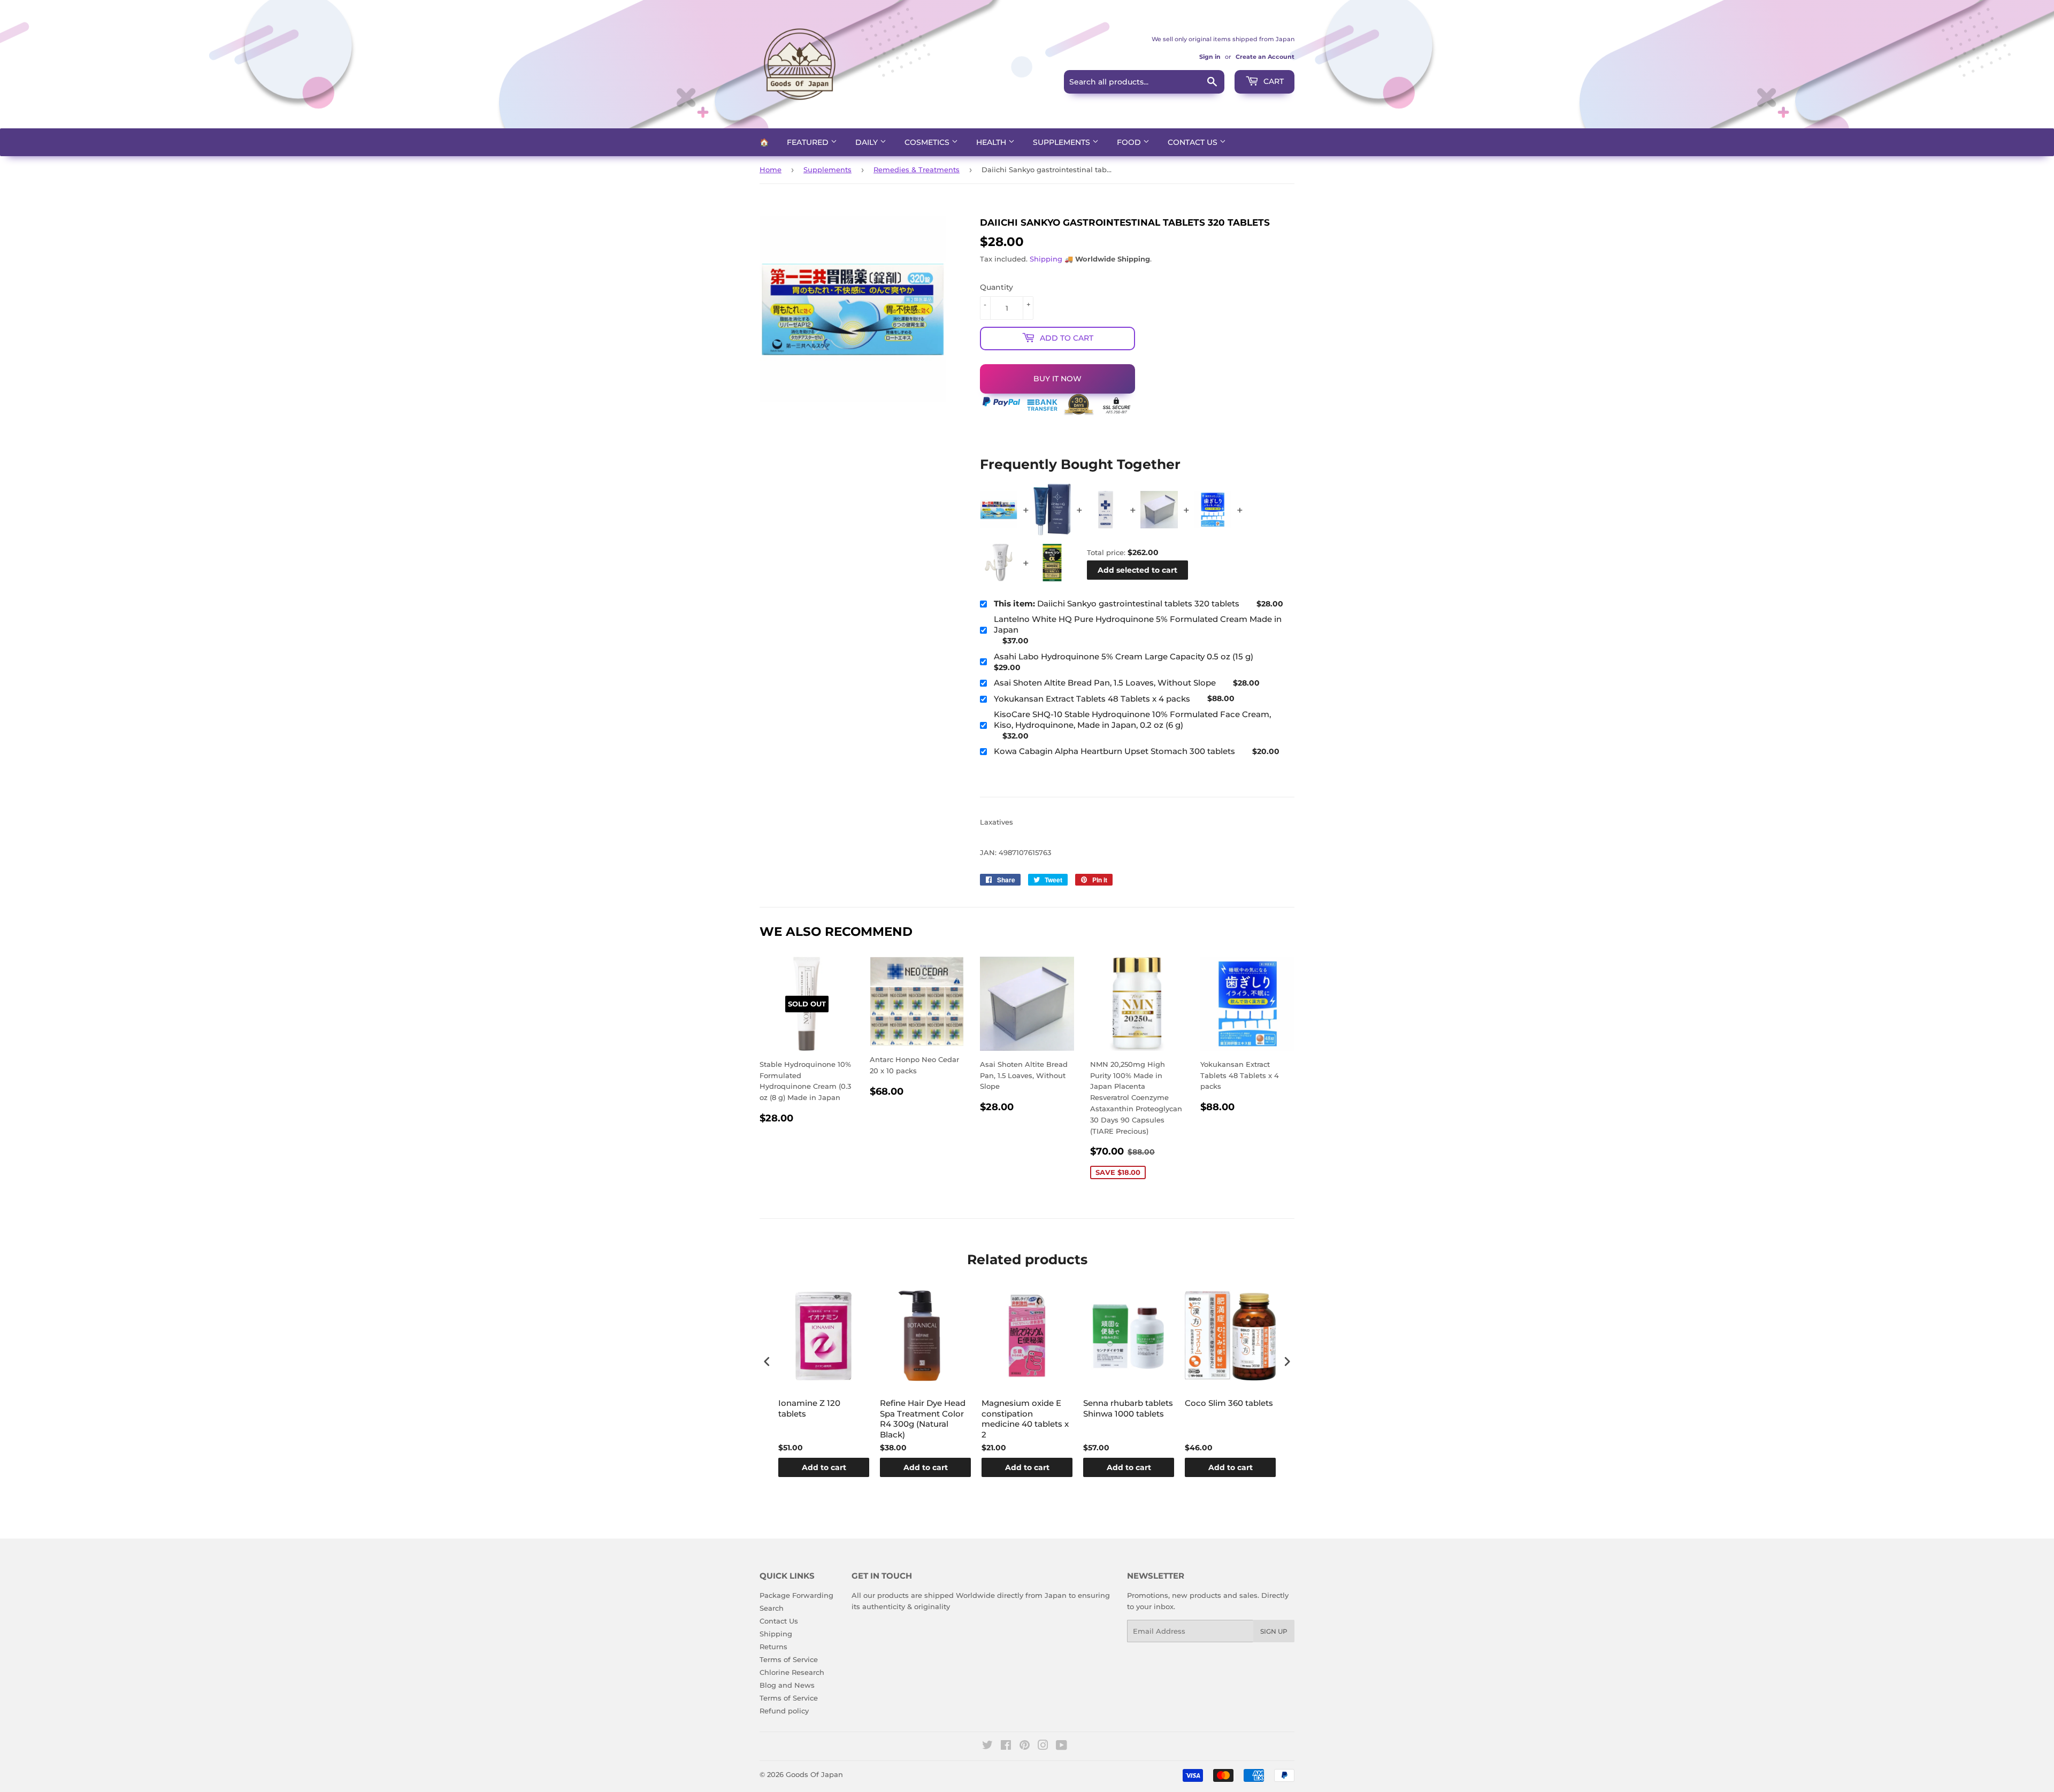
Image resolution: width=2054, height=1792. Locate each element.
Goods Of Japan (814, 1774)
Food (1130, 142)
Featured (809, 142)
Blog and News (787, 1685)
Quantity (997, 287)
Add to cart (824, 1467)
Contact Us (1194, 142)
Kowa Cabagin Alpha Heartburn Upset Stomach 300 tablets (1114, 751)
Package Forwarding (796, 1595)
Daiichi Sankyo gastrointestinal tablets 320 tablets (1117, 603)
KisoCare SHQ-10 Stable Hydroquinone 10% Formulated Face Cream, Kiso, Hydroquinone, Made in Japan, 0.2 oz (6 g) (1132, 720)
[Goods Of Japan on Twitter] (987, 1747)
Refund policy (784, 1711)
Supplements (1063, 142)
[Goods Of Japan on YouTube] (1062, 1747)
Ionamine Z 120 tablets (809, 1408)
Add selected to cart (1137, 570)
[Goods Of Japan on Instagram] (1043, 1747)
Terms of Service (789, 1659)
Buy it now (1057, 379)
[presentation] (767, 1362)
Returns (773, 1647)
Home (771, 170)
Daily (868, 142)
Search (772, 1608)
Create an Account (1265, 57)
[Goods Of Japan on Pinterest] (1025, 1747)
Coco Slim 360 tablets (1229, 1403)
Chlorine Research (792, 1672)
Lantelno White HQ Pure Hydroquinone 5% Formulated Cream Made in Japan (1138, 624)
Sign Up (1274, 1631)
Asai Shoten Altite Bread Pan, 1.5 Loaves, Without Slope (1105, 683)
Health (992, 142)
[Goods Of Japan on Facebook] (1006, 1747)
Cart (1273, 81)
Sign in (1210, 57)
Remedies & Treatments (917, 170)
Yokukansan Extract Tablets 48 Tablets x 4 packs (1092, 699)
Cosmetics (928, 142)
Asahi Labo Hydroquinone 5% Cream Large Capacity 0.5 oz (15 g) (1124, 656)
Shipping (1046, 259)
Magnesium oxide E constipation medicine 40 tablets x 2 (1025, 1419)
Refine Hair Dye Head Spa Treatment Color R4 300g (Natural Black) (923, 1419)
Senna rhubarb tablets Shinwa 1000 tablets (1128, 1408)
